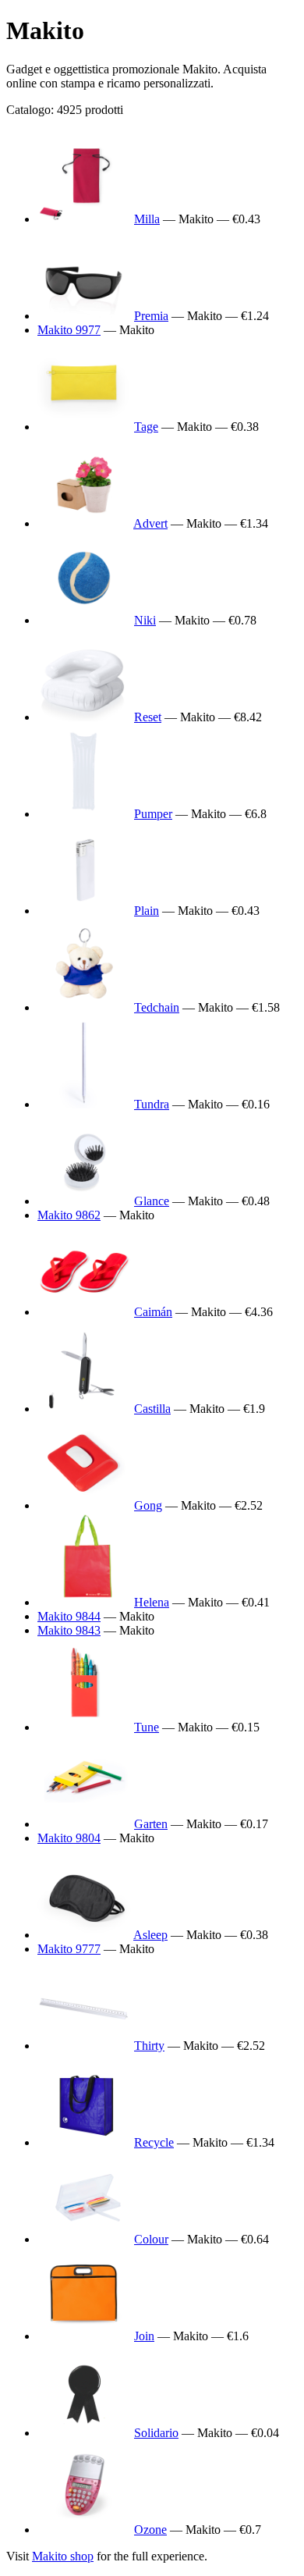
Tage (146, 427)
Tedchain (157, 1007)
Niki (145, 620)
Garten (151, 1824)
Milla (147, 219)
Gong (148, 1505)
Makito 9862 (69, 1215)
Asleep (150, 1935)
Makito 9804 (69, 1838)
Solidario (156, 2433)
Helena (152, 1602)
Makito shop (63, 2556)
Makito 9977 (69, 330)
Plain (147, 911)
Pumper (153, 814)
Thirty (149, 2046)
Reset (148, 717)
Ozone (150, 2530)
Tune (147, 1727)
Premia (151, 316)
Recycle (154, 2142)
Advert (150, 523)
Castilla (152, 1409)
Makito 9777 (69, 1949)
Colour (151, 2239)
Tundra (152, 1104)
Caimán (153, 1312)
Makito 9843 (69, 1630)
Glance (152, 1201)
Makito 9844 (69, 1616)
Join (144, 2336)
